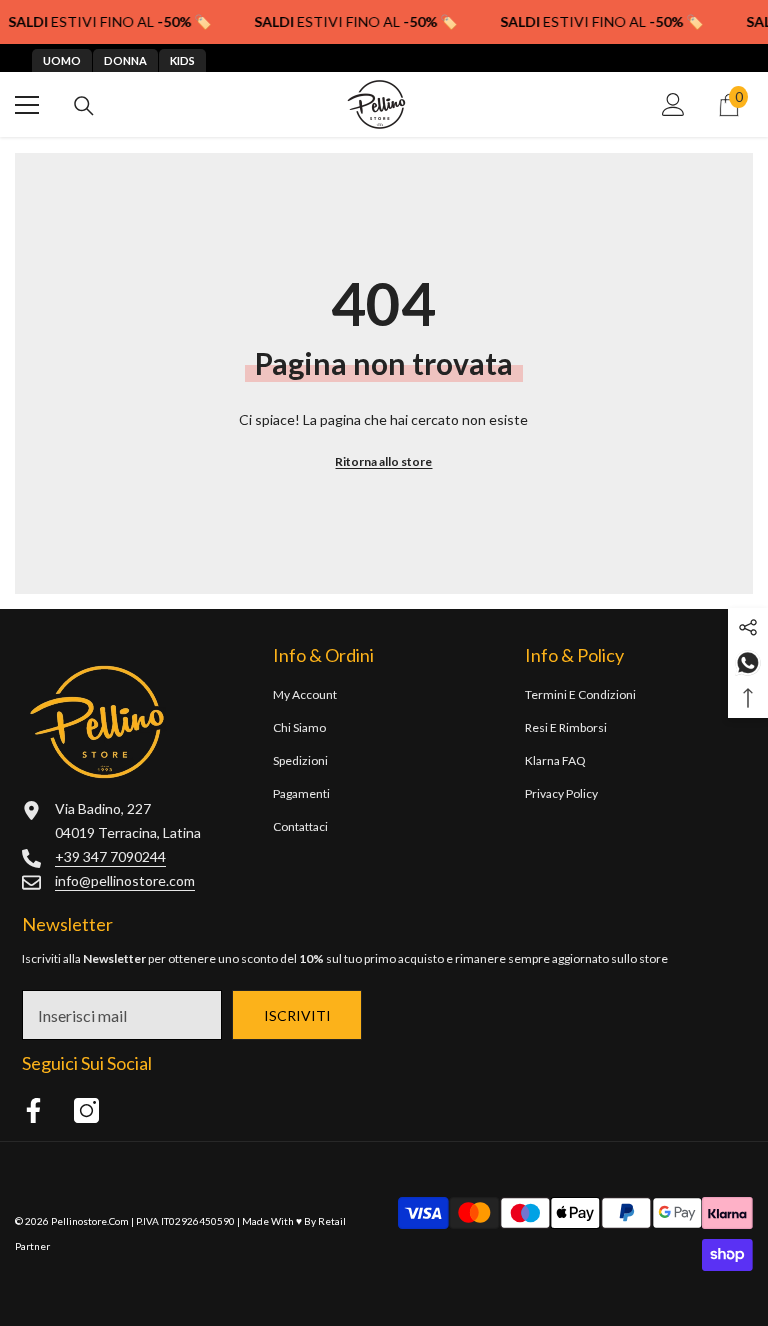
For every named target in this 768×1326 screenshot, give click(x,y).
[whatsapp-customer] (748, 661)
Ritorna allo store (383, 461)
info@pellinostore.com (125, 880)
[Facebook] (33, 1110)
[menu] (27, 105)
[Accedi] (673, 104)
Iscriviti (297, 1015)
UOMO (62, 60)
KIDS (182, 60)
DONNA (125, 60)
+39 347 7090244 (110, 856)
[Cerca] (84, 106)
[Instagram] (86, 1110)
